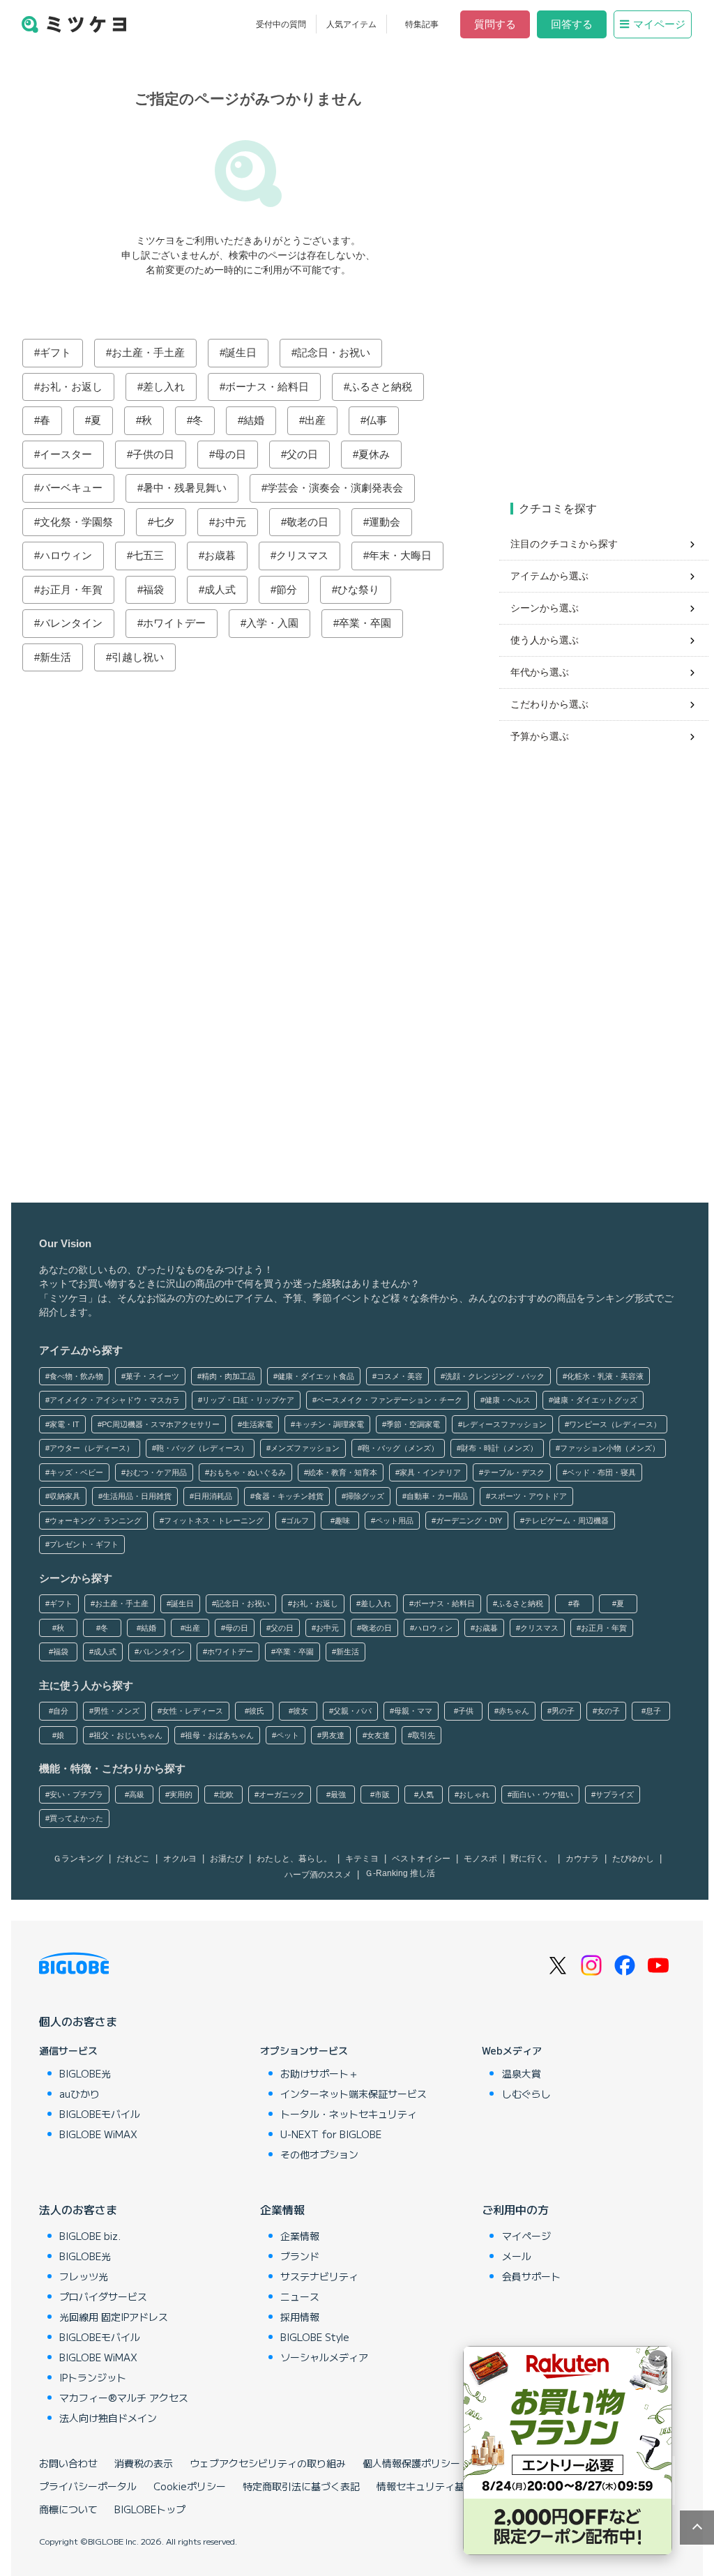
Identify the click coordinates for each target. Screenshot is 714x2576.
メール (517, 2256)
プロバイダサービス (103, 2296)
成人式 (220, 589)
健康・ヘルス (508, 1400)
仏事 (377, 420)
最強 (338, 1794)
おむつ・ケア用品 (156, 1472)
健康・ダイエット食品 (316, 1376)
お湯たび (227, 1859)
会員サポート (531, 2276)
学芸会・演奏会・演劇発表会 (335, 488)
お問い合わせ (68, 2463)
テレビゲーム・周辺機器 (567, 1521)
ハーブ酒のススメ (318, 1875)
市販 (382, 1794)
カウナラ (582, 1859)
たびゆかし (633, 1859)
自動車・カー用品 (437, 1496)
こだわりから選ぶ (549, 704)
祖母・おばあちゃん (219, 1735)
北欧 (226, 1794)
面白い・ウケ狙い (542, 1794)
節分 (287, 589)
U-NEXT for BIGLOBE (331, 2134)
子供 (466, 1711)
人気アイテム (351, 24)
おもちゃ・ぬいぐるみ (248, 1472)
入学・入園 (272, 623)
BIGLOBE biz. (90, 2236)
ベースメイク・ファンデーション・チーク (389, 1400)
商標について (68, 2509)
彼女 (301, 1711)
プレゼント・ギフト (84, 1544)
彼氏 (257, 1711)
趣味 (342, 1521)
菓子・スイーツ (152, 1376)
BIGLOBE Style (315, 2337)
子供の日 (153, 454)
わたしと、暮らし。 (294, 1859)
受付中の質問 (281, 24)
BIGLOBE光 (85, 2073)
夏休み (374, 454)
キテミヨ (362, 1859)
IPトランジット (93, 2377)
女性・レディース (192, 1711)
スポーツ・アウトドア (529, 1496)
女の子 (608, 1711)
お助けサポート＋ (319, 2073)
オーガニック (282, 1794)
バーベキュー (71, 488)
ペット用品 (394, 1521)
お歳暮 (220, 555)
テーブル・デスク (514, 1472)
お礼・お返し (71, 387)
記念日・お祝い (334, 352)
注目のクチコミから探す (564, 544)
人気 (426, 1794)
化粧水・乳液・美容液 (605, 1376)
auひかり (79, 2094)
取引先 (424, 1735)
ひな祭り (358, 589)
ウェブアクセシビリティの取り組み (268, 2463)
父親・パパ (352, 1711)
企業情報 (282, 2209)
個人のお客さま (78, 2021)
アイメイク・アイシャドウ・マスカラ (115, 1400)
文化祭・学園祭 (76, 522)
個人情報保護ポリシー (411, 2463)
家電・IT (64, 1424)
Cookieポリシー (190, 2486)
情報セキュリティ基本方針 (435, 2486)
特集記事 (422, 24)
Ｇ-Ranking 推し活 (400, 1873)
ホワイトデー (174, 623)
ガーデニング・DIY (469, 1521)
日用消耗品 (213, 1496)
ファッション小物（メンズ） (610, 1448)
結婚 (254, 420)
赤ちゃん (514, 1711)
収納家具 (65, 1496)
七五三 (148, 555)
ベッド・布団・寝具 (601, 1472)
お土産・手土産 (148, 352)
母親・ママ (413, 1711)
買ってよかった (76, 1818)
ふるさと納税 (381, 387)
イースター (66, 454)
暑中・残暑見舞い (185, 488)
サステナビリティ (319, 2276)
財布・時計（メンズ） (499, 1448)
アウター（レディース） (92, 1448)
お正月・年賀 (71, 589)
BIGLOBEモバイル (100, 2114)
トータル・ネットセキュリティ (349, 2114)
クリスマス (302, 555)
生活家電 (257, 1424)
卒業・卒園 (365, 623)
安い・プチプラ (76, 1794)
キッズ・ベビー (76, 1472)
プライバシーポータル (88, 2486)
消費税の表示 (144, 2463)
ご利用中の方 (515, 2209)
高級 (137, 1794)
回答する (572, 24)
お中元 (230, 522)
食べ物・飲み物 (76, 1376)
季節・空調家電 (413, 1424)
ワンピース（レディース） (615, 1424)
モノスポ (480, 1859)
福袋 (153, 589)
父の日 (302, 454)
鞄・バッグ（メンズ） (400, 1448)
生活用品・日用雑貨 (137, 1496)
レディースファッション (504, 1424)
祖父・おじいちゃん (128, 1735)
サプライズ (615, 1794)
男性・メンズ (116, 1711)
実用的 (181, 1794)
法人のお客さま (78, 2209)
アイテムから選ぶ (549, 576)
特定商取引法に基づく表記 (301, 2486)
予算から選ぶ (540, 736)
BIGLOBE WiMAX (98, 2134)
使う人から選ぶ (545, 640)
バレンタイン (71, 623)
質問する (495, 24)
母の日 (230, 454)
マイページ (659, 24)
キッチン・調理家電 (329, 1424)
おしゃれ (474, 1794)
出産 (315, 420)
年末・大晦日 (400, 555)
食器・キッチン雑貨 (289, 1496)
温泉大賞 (522, 2073)
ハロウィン (66, 555)
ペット (288, 1735)
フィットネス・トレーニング (214, 1521)
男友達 (333, 1735)
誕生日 (241, 352)
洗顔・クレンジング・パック (495, 1376)
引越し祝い (138, 657)
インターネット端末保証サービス (354, 2094)
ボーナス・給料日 (267, 387)
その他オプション (319, 2154)
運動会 (385, 522)
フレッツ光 (84, 2276)
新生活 (55, 657)
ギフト (55, 352)
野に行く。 (531, 1859)
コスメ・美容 (400, 1376)
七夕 (164, 522)
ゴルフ (297, 1521)
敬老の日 (307, 522)
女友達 (378, 1735)
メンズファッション (305, 1448)
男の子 (563, 1711)
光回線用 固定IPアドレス (114, 2317)
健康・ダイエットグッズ (595, 1400)
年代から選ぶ (540, 672)
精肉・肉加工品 (228, 1376)
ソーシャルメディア (324, 2357)
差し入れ (164, 387)
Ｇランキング (78, 1859)
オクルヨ (180, 1859)
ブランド (300, 2256)
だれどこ (133, 1859)
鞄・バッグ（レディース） (202, 1448)
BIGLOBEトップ (150, 2509)
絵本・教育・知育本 (343, 1472)
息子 (653, 1711)
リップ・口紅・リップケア (248, 1400)
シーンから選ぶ (545, 608)
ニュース (300, 2296)
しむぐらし (526, 2094)
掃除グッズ (365, 1496)
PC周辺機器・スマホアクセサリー (161, 1424)
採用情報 (300, 2317)
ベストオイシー (421, 1859)
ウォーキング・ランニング (96, 1521)
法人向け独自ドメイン (108, 2418)
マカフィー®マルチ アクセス (124, 2398)
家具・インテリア (430, 1472)
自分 (61, 1711)
